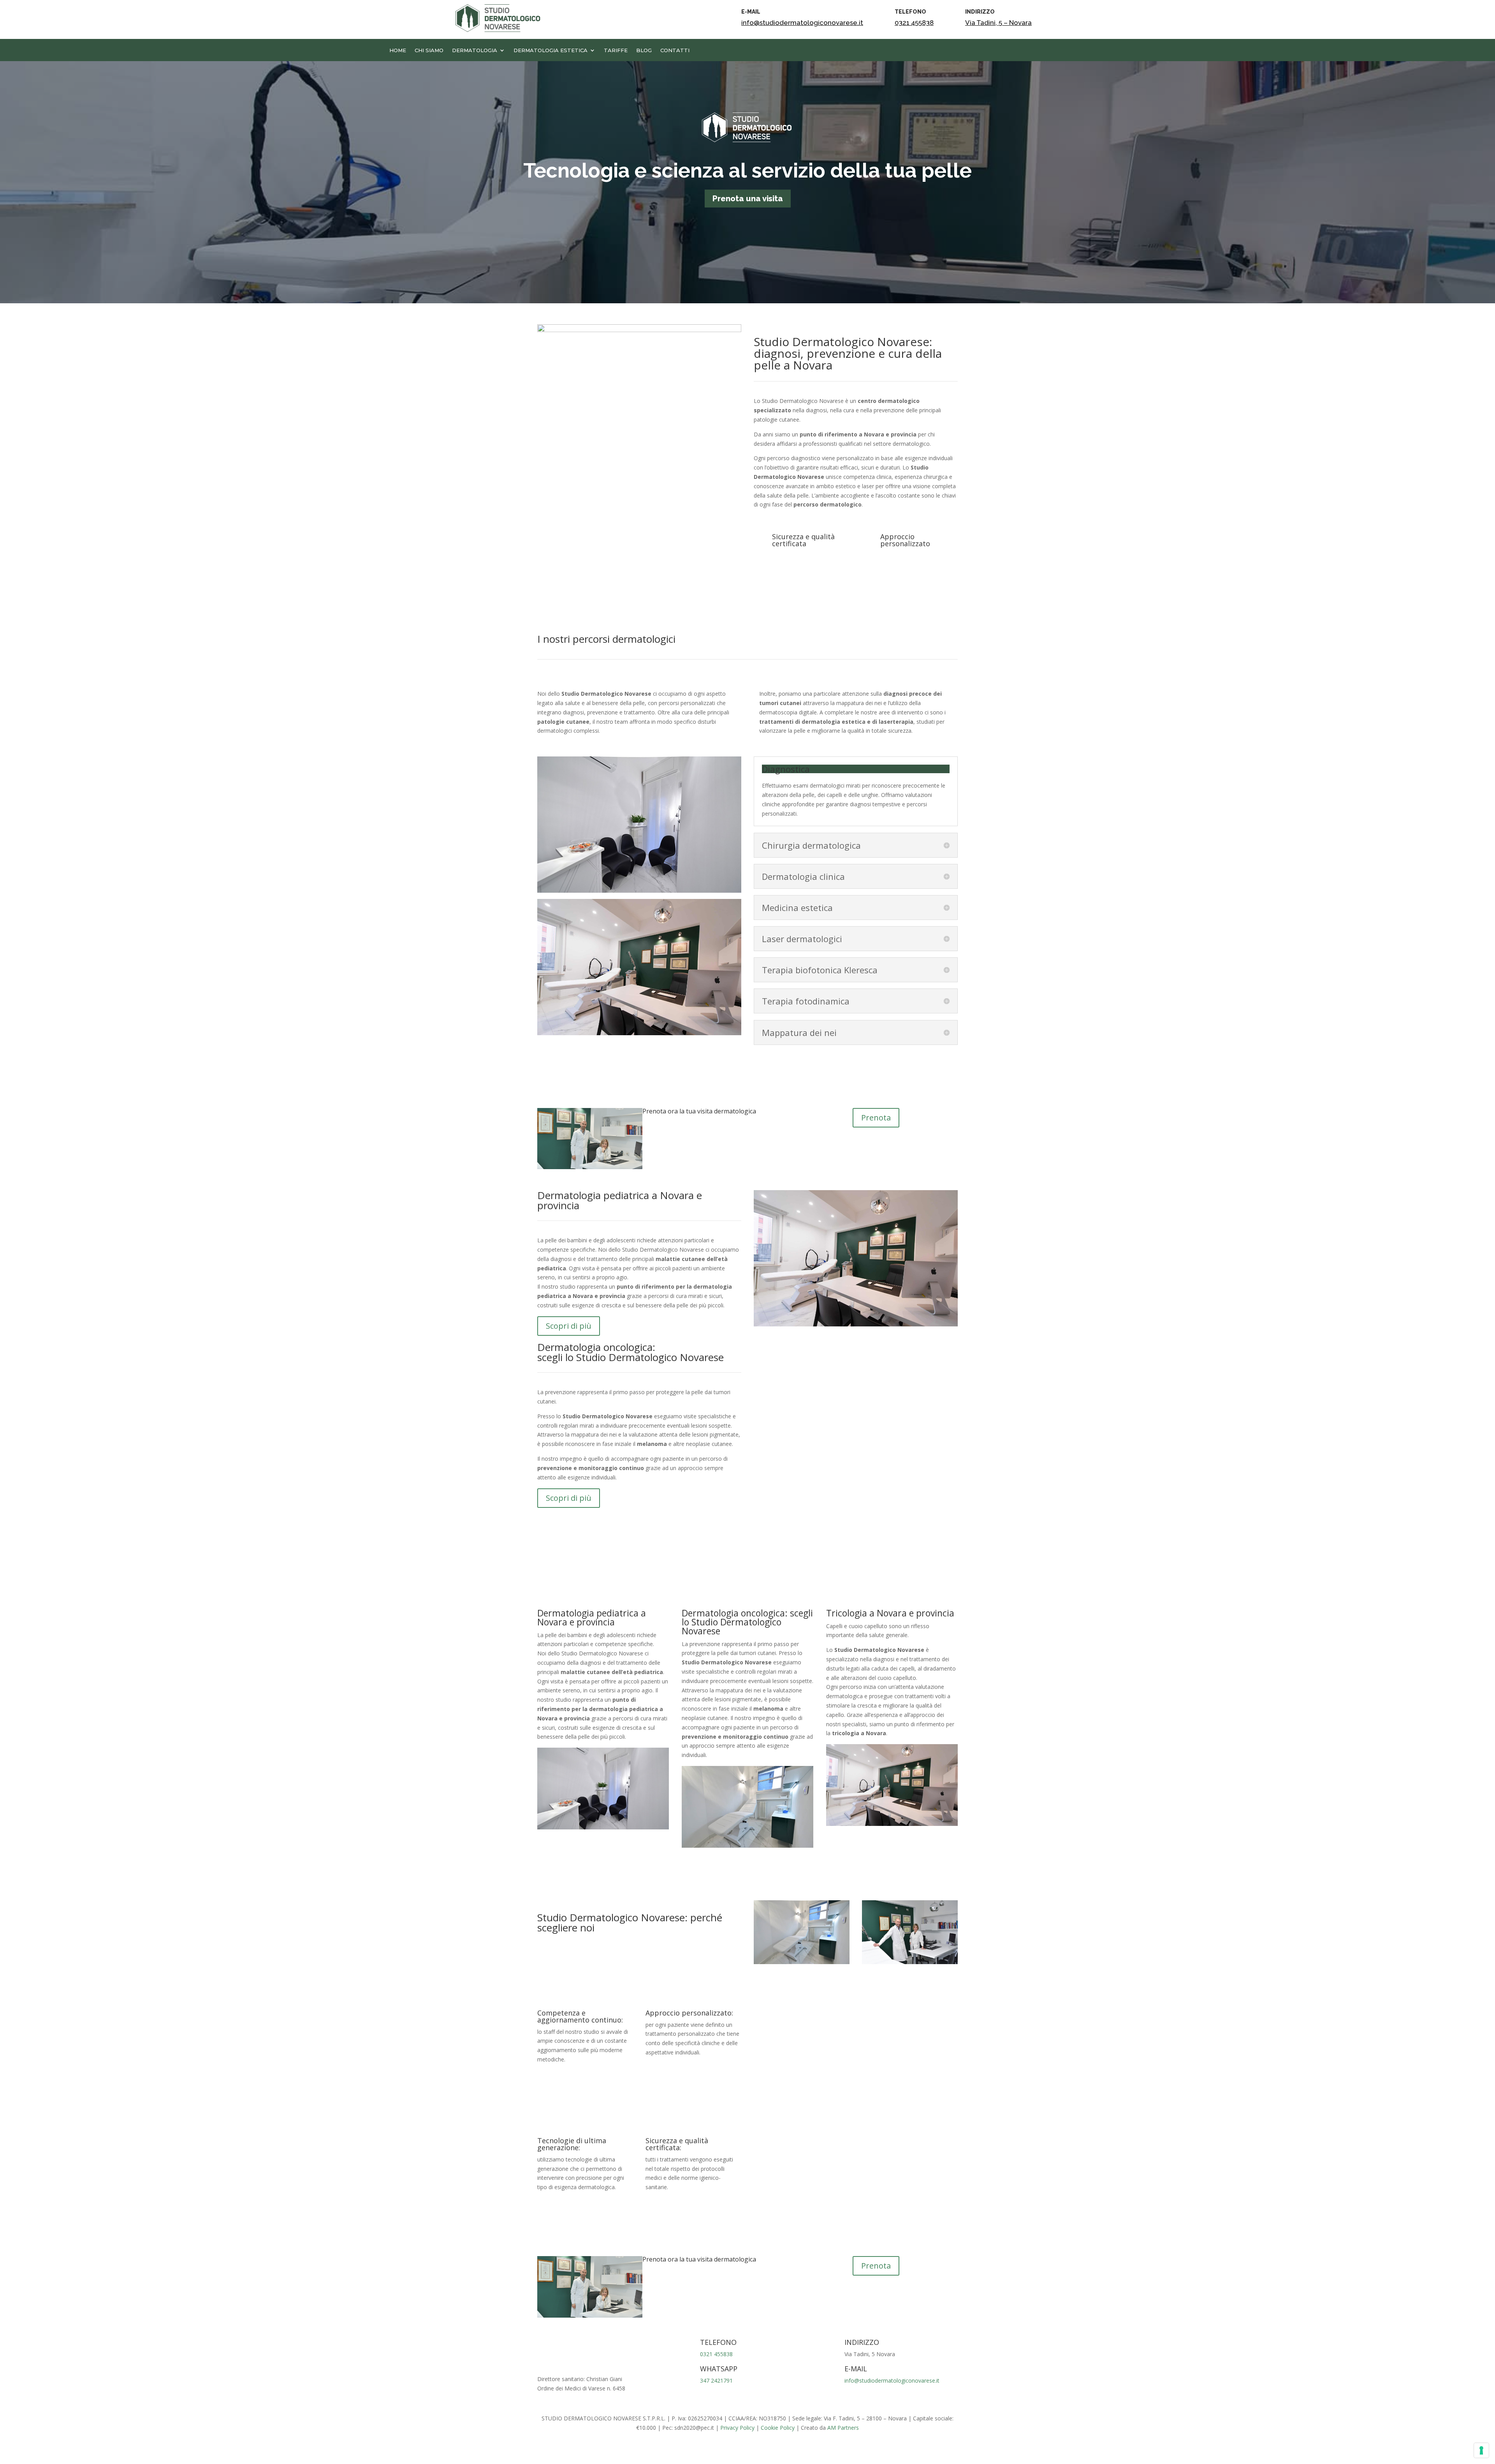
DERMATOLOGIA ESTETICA (551, 50)
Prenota (876, 1118)
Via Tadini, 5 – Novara (998, 23)
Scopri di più (569, 1326)
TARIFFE (616, 50)
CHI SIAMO (429, 50)
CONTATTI (675, 50)
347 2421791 (716, 2380)
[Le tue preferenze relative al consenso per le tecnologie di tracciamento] (1481, 2450)
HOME (398, 50)
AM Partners (843, 2428)
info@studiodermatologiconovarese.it (802, 23)
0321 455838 (914, 23)
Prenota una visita (748, 199)
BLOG (644, 50)
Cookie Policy (778, 2428)
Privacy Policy (737, 2428)
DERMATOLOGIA (475, 50)
